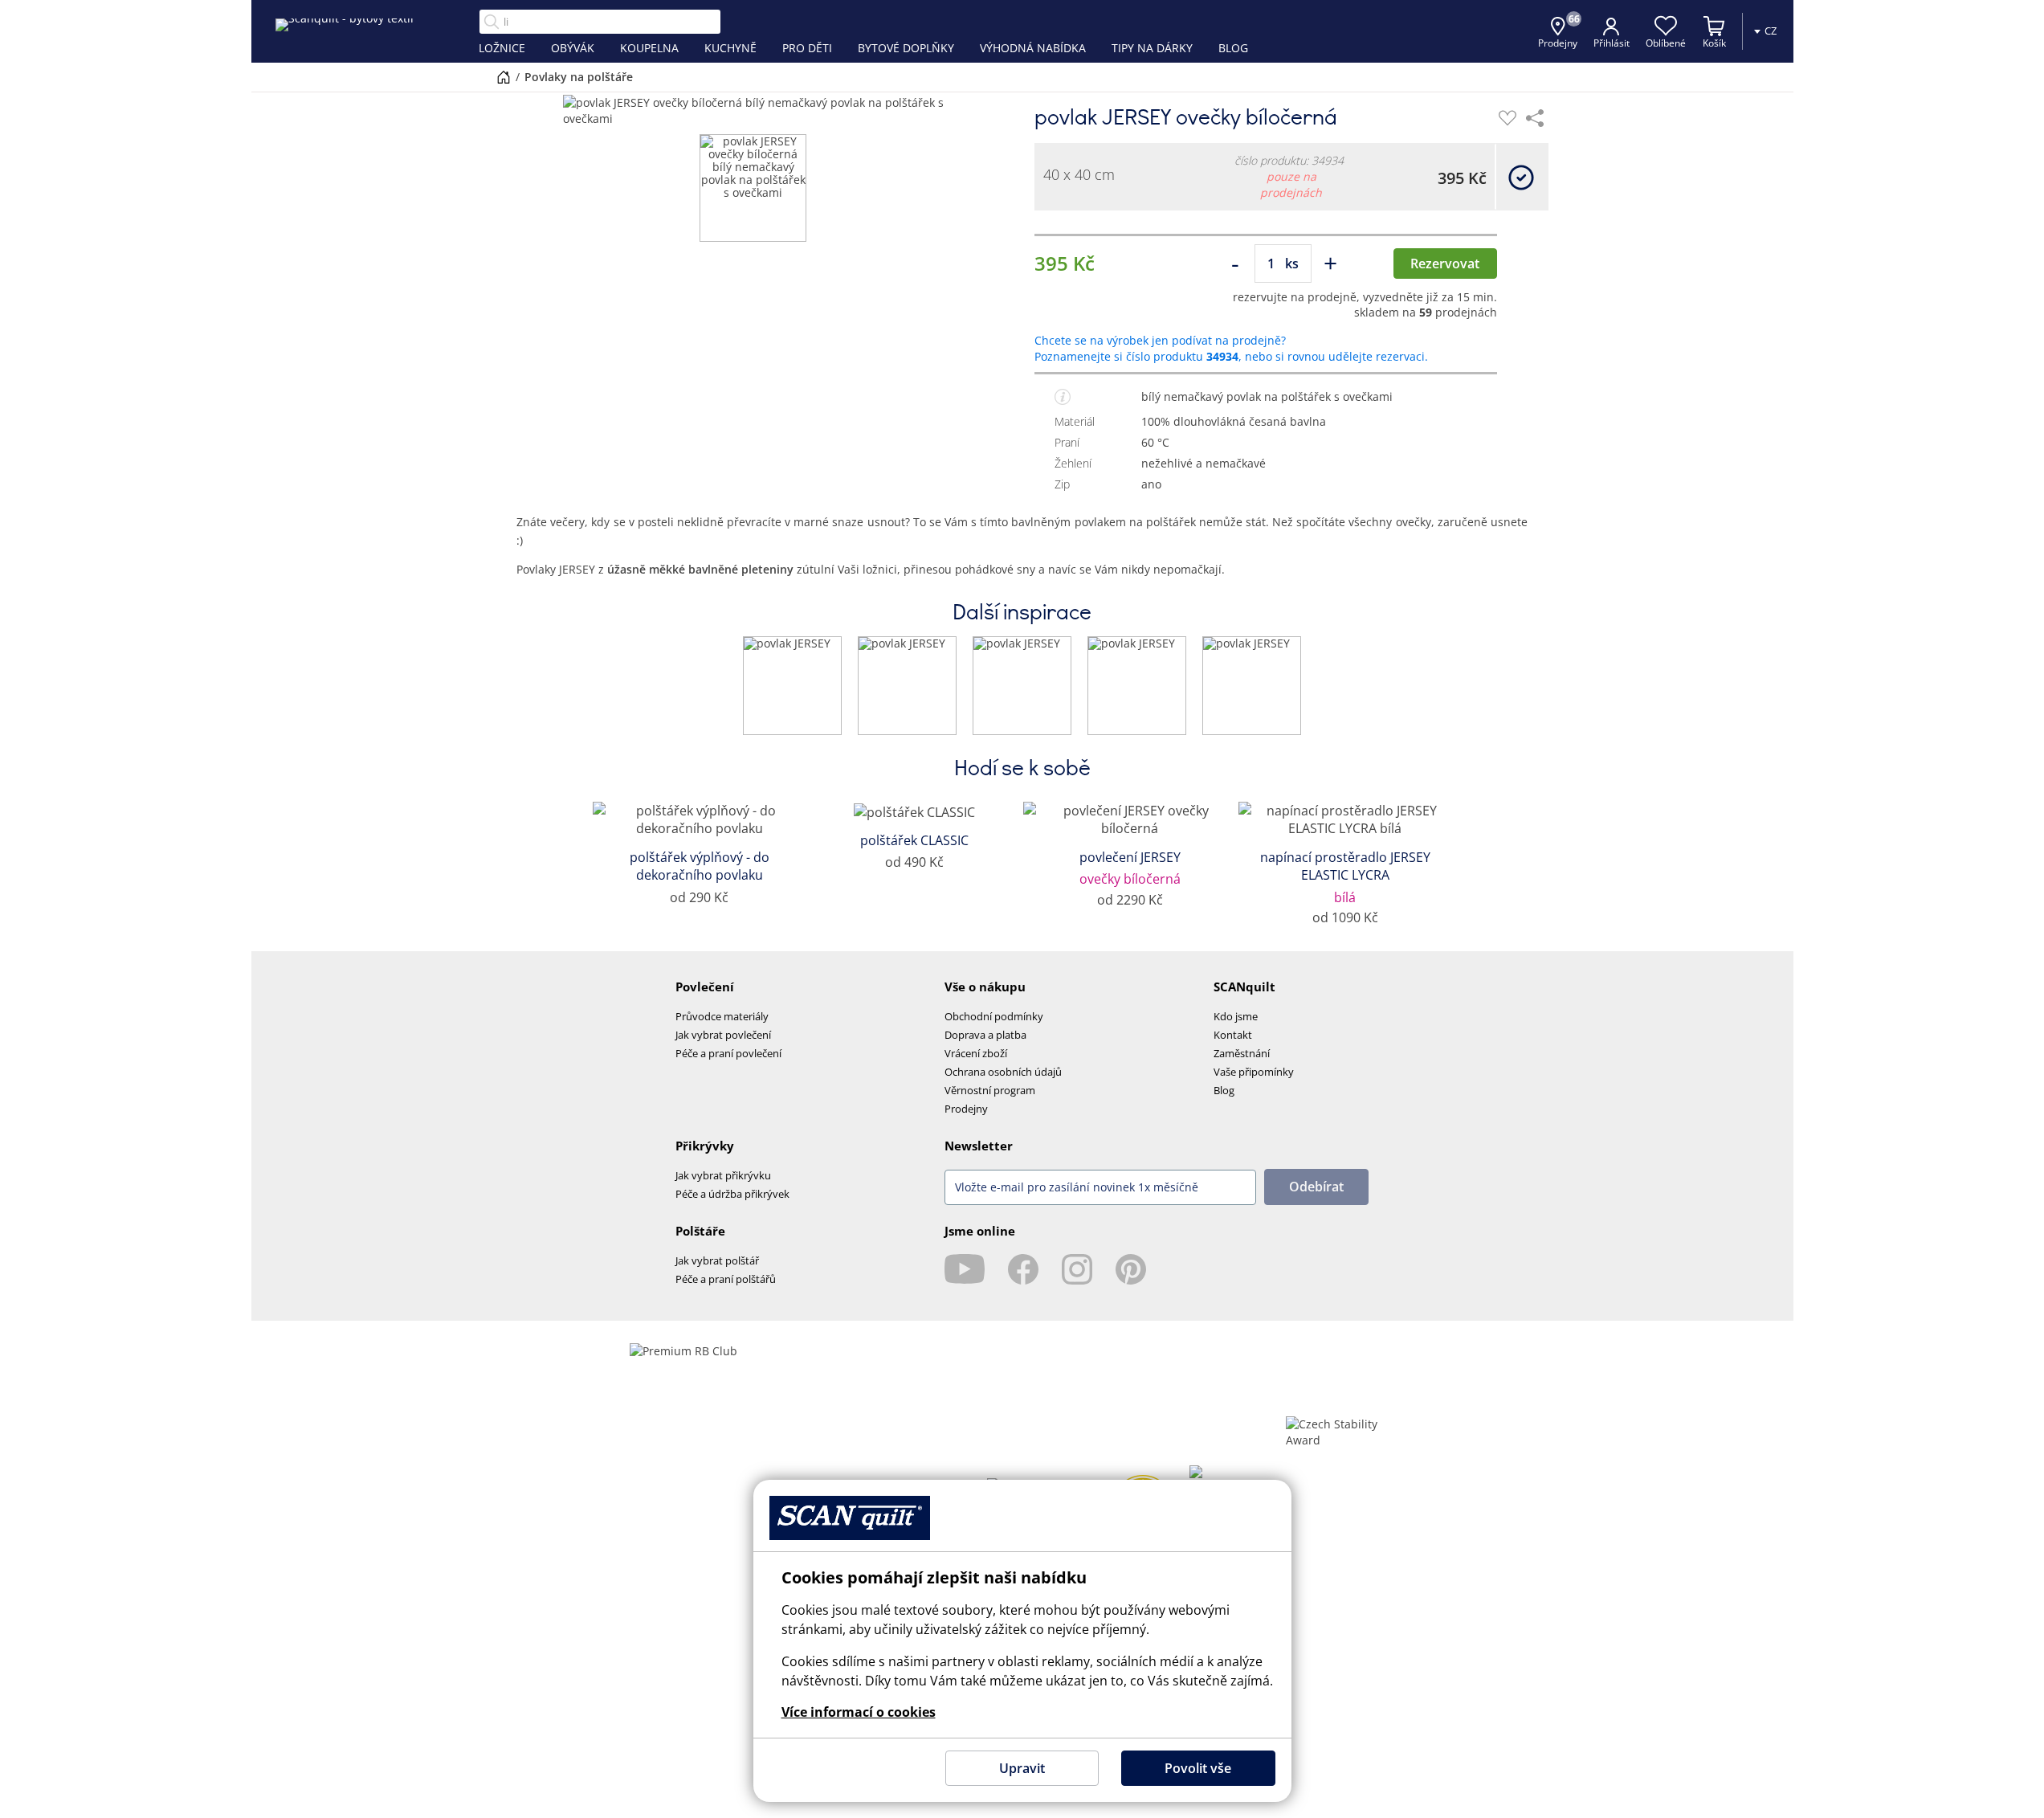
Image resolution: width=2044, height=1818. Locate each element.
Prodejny (966, 1109)
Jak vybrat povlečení (723, 1035)
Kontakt (1233, 1035)
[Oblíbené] (1508, 118)
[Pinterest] (1131, 1269)
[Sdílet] (1535, 118)
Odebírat (1316, 1187)
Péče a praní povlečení (728, 1053)
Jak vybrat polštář (717, 1260)
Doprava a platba (985, 1035)
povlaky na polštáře (579, 77)
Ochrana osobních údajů (1003, 1072)
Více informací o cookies (859, 1712)
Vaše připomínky (1254, 1072)
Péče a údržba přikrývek (732, 1194)
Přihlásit (1612, 43)
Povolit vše (1198, 1768)
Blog (1224, 1090)
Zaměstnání (1242, 1053)
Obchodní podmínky (994, 1016)
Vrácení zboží (976, 1053)
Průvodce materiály (722, 1016)
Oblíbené (1666, 43)
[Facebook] (1023, 1269)
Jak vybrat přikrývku (723, 1175)
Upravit (1022, 1768)
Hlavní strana (504, 77)
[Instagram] (1077, 1269)
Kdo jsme (1236, 1016)
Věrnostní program (990, 1090)
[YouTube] (965, 1269)
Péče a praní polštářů (726, 1279)
